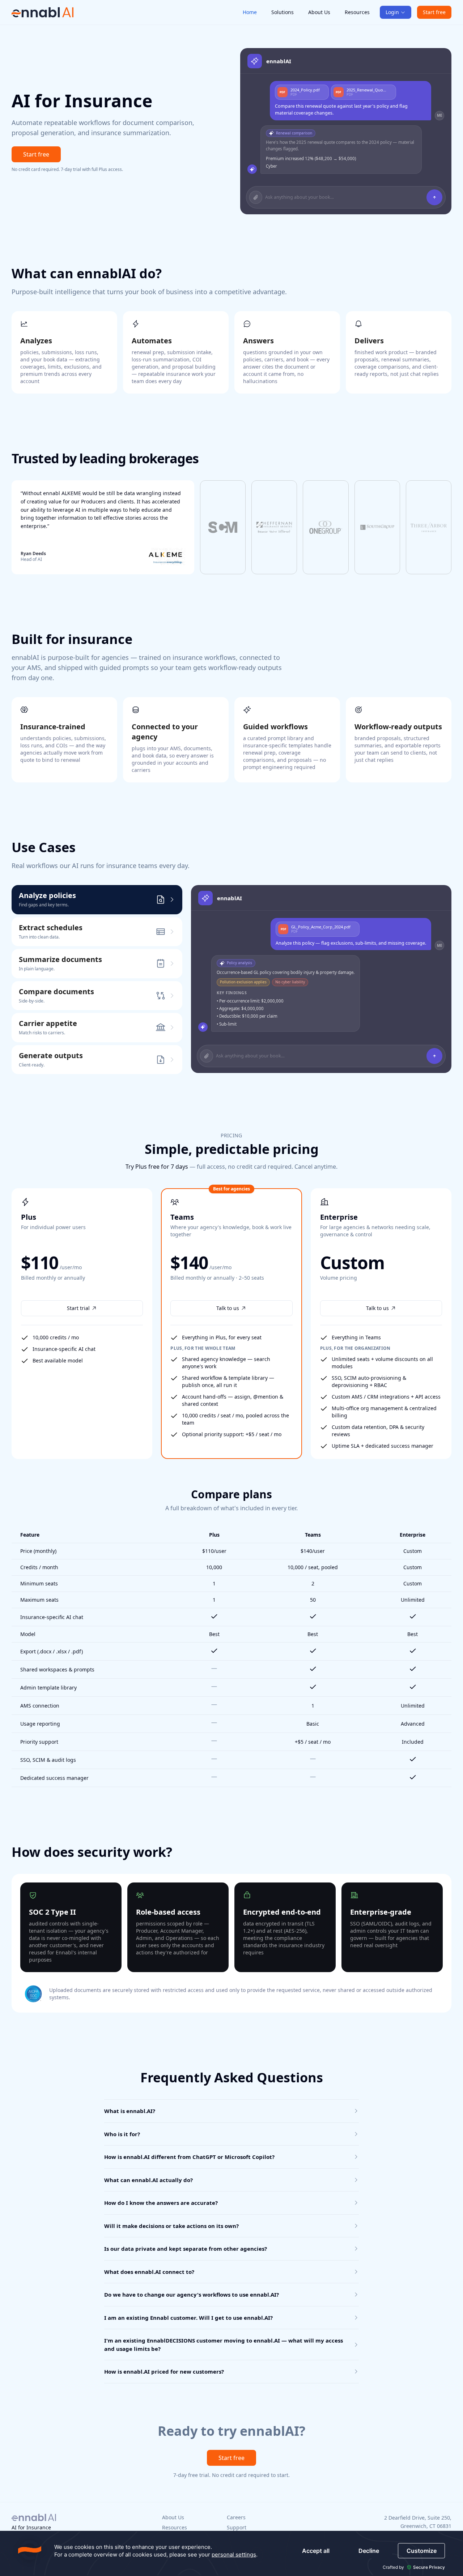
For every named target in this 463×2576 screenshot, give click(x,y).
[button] (103, 527)
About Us (319, 12)
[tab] (97, 900)
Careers (236, 2517)
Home (250, 12)
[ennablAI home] (43, 12)
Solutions (283, 12)
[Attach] (256, 197)
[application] (231, 2553)
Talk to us (228, 1308)
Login (392, 12)
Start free (434, 12)
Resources (357, 12)
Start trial (78, 1308)
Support (237, 2527)
